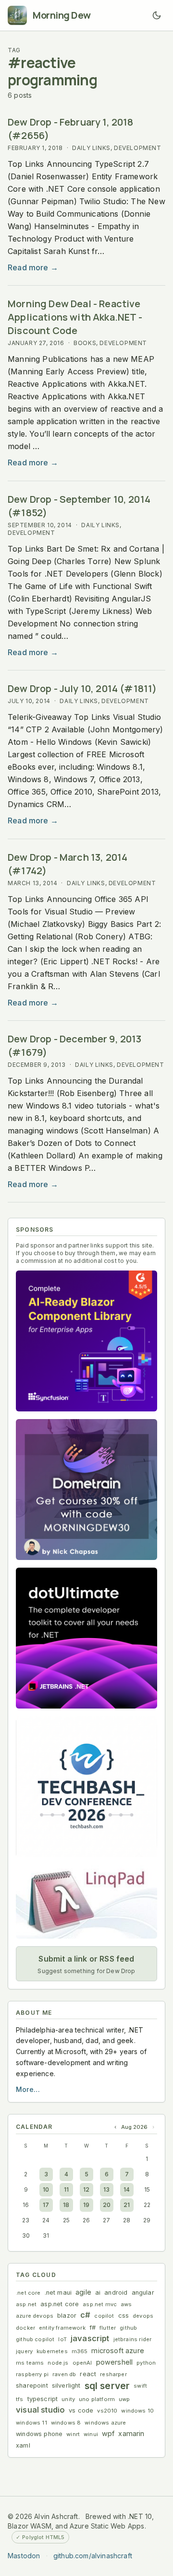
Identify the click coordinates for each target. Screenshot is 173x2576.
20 (107, 2205)
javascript (90, 2338)
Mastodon (24, 2556)
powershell (115, 2362)
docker (25, 2328)
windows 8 (66, 2423)
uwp (124, 2399)
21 (127, 2205)
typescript (43, 2399)
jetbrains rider (133, 2339)
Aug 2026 (134, 2127)
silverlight (66, 2385)
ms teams (30, 2363)
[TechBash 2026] (86, 1787)
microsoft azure (118, 2351)
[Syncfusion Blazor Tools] (86, 1341)
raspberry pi (32, 2374)
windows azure (105, 2423)
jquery (24, 2351)
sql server (107, 2386)
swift (140, 2386)
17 (46, 2205)
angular (143, 2293)
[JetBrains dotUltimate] (86, 1638)
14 (127, 2189)
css (124, 2316)
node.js (58, 2363)
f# (93, 2328)
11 (66, 2189)
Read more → (33, 267)
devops (143, 2316)
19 (86, 2205)
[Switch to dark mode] (157, 15)
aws (126, 2304)
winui (91, 2434)
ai (98, 2293)
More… (28, 2089)
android (116, 2293)
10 (46, 2189)
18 (66, 2205)
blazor (67, 2316)
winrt (73, 2434)
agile (83, 2292)
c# (85, 2315)
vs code (81, 2410)
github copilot (35, 2339)
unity (68, 2399)
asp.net (26, 2304)
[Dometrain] (86, 1490)
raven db (64, 2374)
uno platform (97, 2399)
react (88, 2374)
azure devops (35, 2316)
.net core (28, 2293)
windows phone (39, 2434)
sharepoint (32, 2385)
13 (106, 2189)
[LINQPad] (86, 1902)
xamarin (131, 2433)
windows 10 (137, 2411)
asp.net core (60, 2304)
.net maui (58, 2293)
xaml (23, 2445)
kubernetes (52, 2351)
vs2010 (107, 2411)
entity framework (62, 2328)
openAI (82, 2363)
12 (86, 2189)
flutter (108, 2328)
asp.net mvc (100, 2304)
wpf (108, 2433)
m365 (80, 2351)
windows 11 (31, 2423)
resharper (113, 2374)
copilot (104, 2316)
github (128, 2328)
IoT (62, 2339)
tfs (20, 2399)
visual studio (40, 2410)
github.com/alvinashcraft (93, 2556)
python (146, 2363)
